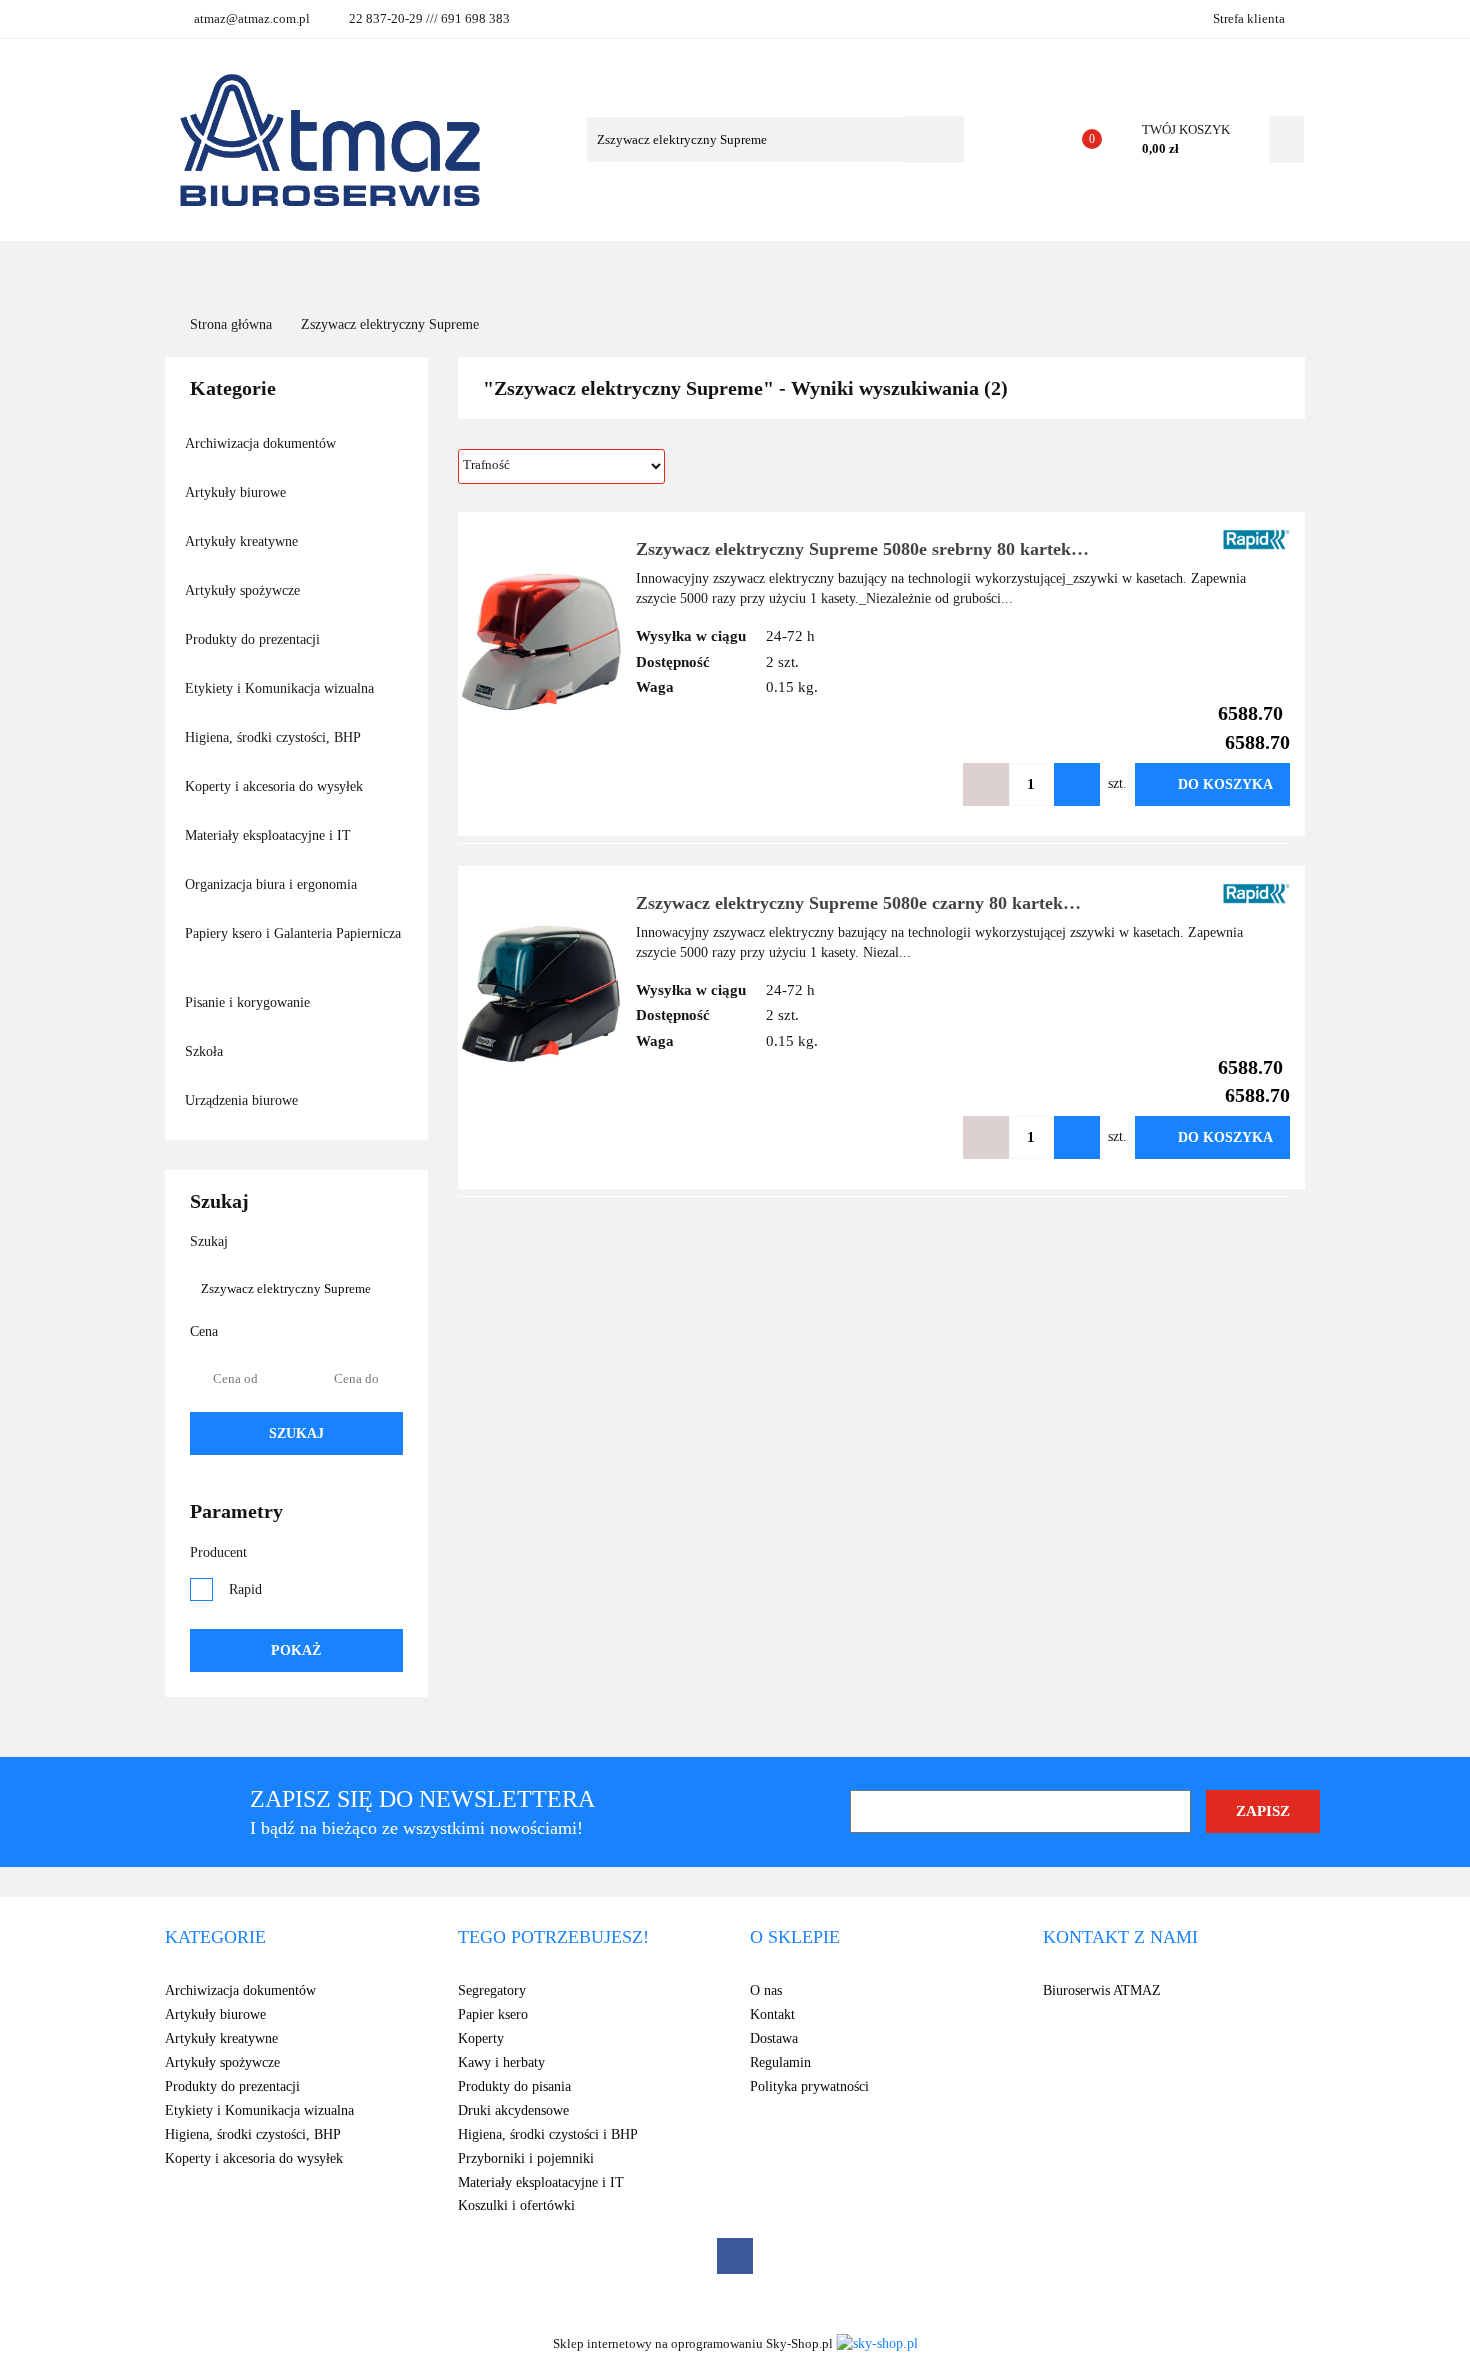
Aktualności (716, 269)
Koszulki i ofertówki (516, 2205)
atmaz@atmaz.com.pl (252, 18)
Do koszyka (1225, 784)
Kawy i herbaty (501, 2062)
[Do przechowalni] (925, 784)
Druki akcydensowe (513, 2110)
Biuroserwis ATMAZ (1102, 1990)
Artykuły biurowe (237, 492)
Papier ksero (493, 2014)
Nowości (610, 269)
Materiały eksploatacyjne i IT (270, 835)
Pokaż (296, 1650)
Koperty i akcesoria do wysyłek (276, 786)
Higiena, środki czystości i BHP (548, 2134)
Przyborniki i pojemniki (526, 2158)
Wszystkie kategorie (318, 269)
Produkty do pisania (514, 2086)
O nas (809, 269)
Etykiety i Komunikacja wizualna (281, 688)
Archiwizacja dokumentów (262, 443)
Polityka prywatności (809, 2086)
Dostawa (774, 2038)
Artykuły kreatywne (243, 541)
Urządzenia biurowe (243, 1100)
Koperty (481, 2038)
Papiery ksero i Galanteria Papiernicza (293, 933)
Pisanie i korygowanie (249, 1002)
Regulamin (780, 2062)
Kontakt (886, 269)
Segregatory (492, 1990)
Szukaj (296, 1433)
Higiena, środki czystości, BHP (274, 737)
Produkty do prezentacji (254, 639)
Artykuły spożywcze (244, 590)
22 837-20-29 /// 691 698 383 (429, 18)
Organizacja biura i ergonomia (273, 884)
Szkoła (206, 1051)
